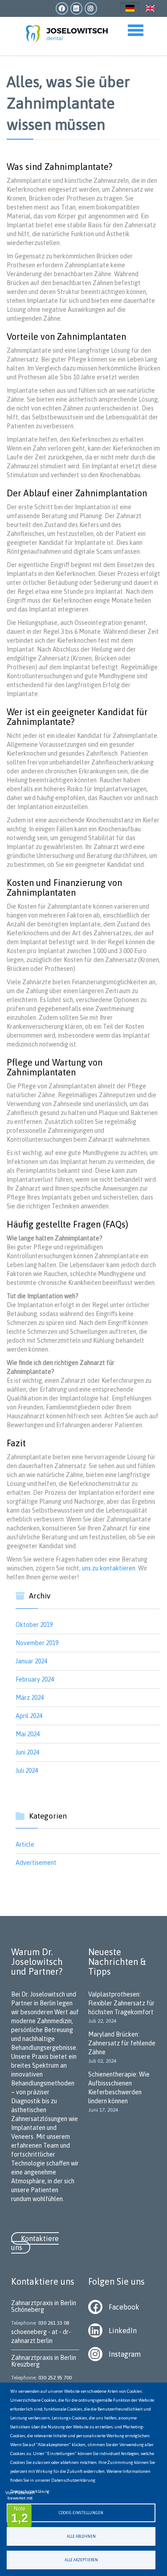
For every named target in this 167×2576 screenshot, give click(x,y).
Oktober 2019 (34, 1625)
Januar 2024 (31, 1661)
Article (25, 1844)
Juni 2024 (27, 1752)
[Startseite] (62, 32)
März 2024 (30, 1698)
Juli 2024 (27, 1771)
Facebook (124, 2307)
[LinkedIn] (98, 2330)
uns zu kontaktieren (109, 1568)
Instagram (125, 2354)
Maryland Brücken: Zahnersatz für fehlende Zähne (122, 2043)
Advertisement (36, 1863)
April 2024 (29, 1716)
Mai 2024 (28, 1734)
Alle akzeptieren (81, 2560)
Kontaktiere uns (35, 2243)
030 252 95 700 (55, 2378)
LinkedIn (123, 2330)
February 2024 (35, 1679)
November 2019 (37, 1643)
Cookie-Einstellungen (81, 2513)
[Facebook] (98, 2306)
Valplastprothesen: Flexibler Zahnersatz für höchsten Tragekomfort (121, 2003)
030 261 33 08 (54, 2323)
